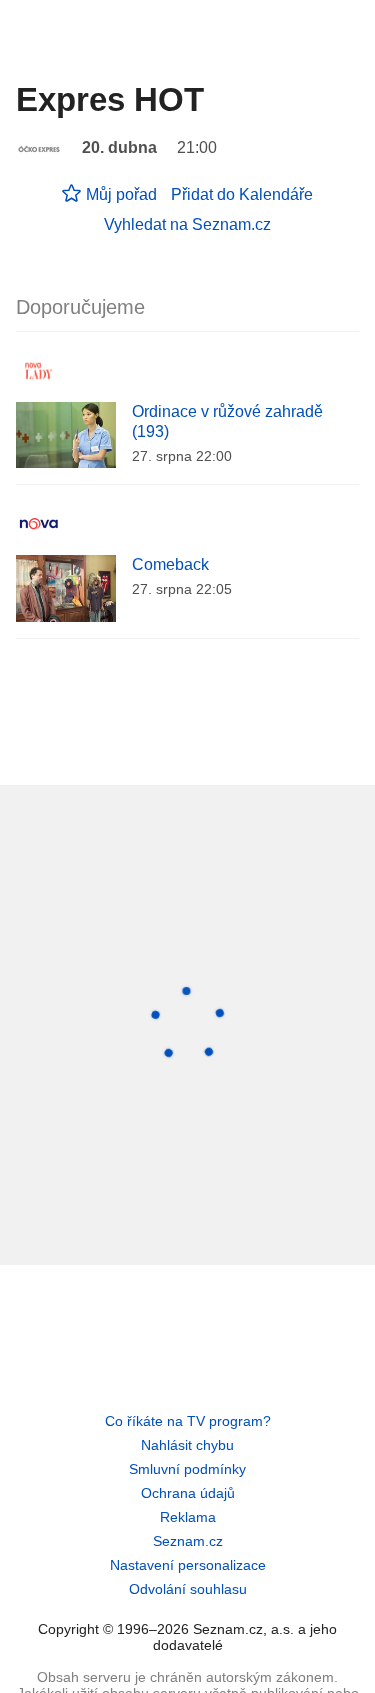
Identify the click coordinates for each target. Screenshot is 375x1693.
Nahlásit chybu (187, 1445)
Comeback (170, 564)
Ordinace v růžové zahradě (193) (227, 421)
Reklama (188, 1517)
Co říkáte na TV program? (188, 1421)
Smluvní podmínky (187, 1469)
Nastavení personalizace (188, 1565)
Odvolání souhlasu (188, 1589)
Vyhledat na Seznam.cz (187, 224)
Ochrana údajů (188, 1493)
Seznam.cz (188, 1541)
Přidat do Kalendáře (242, 194)
